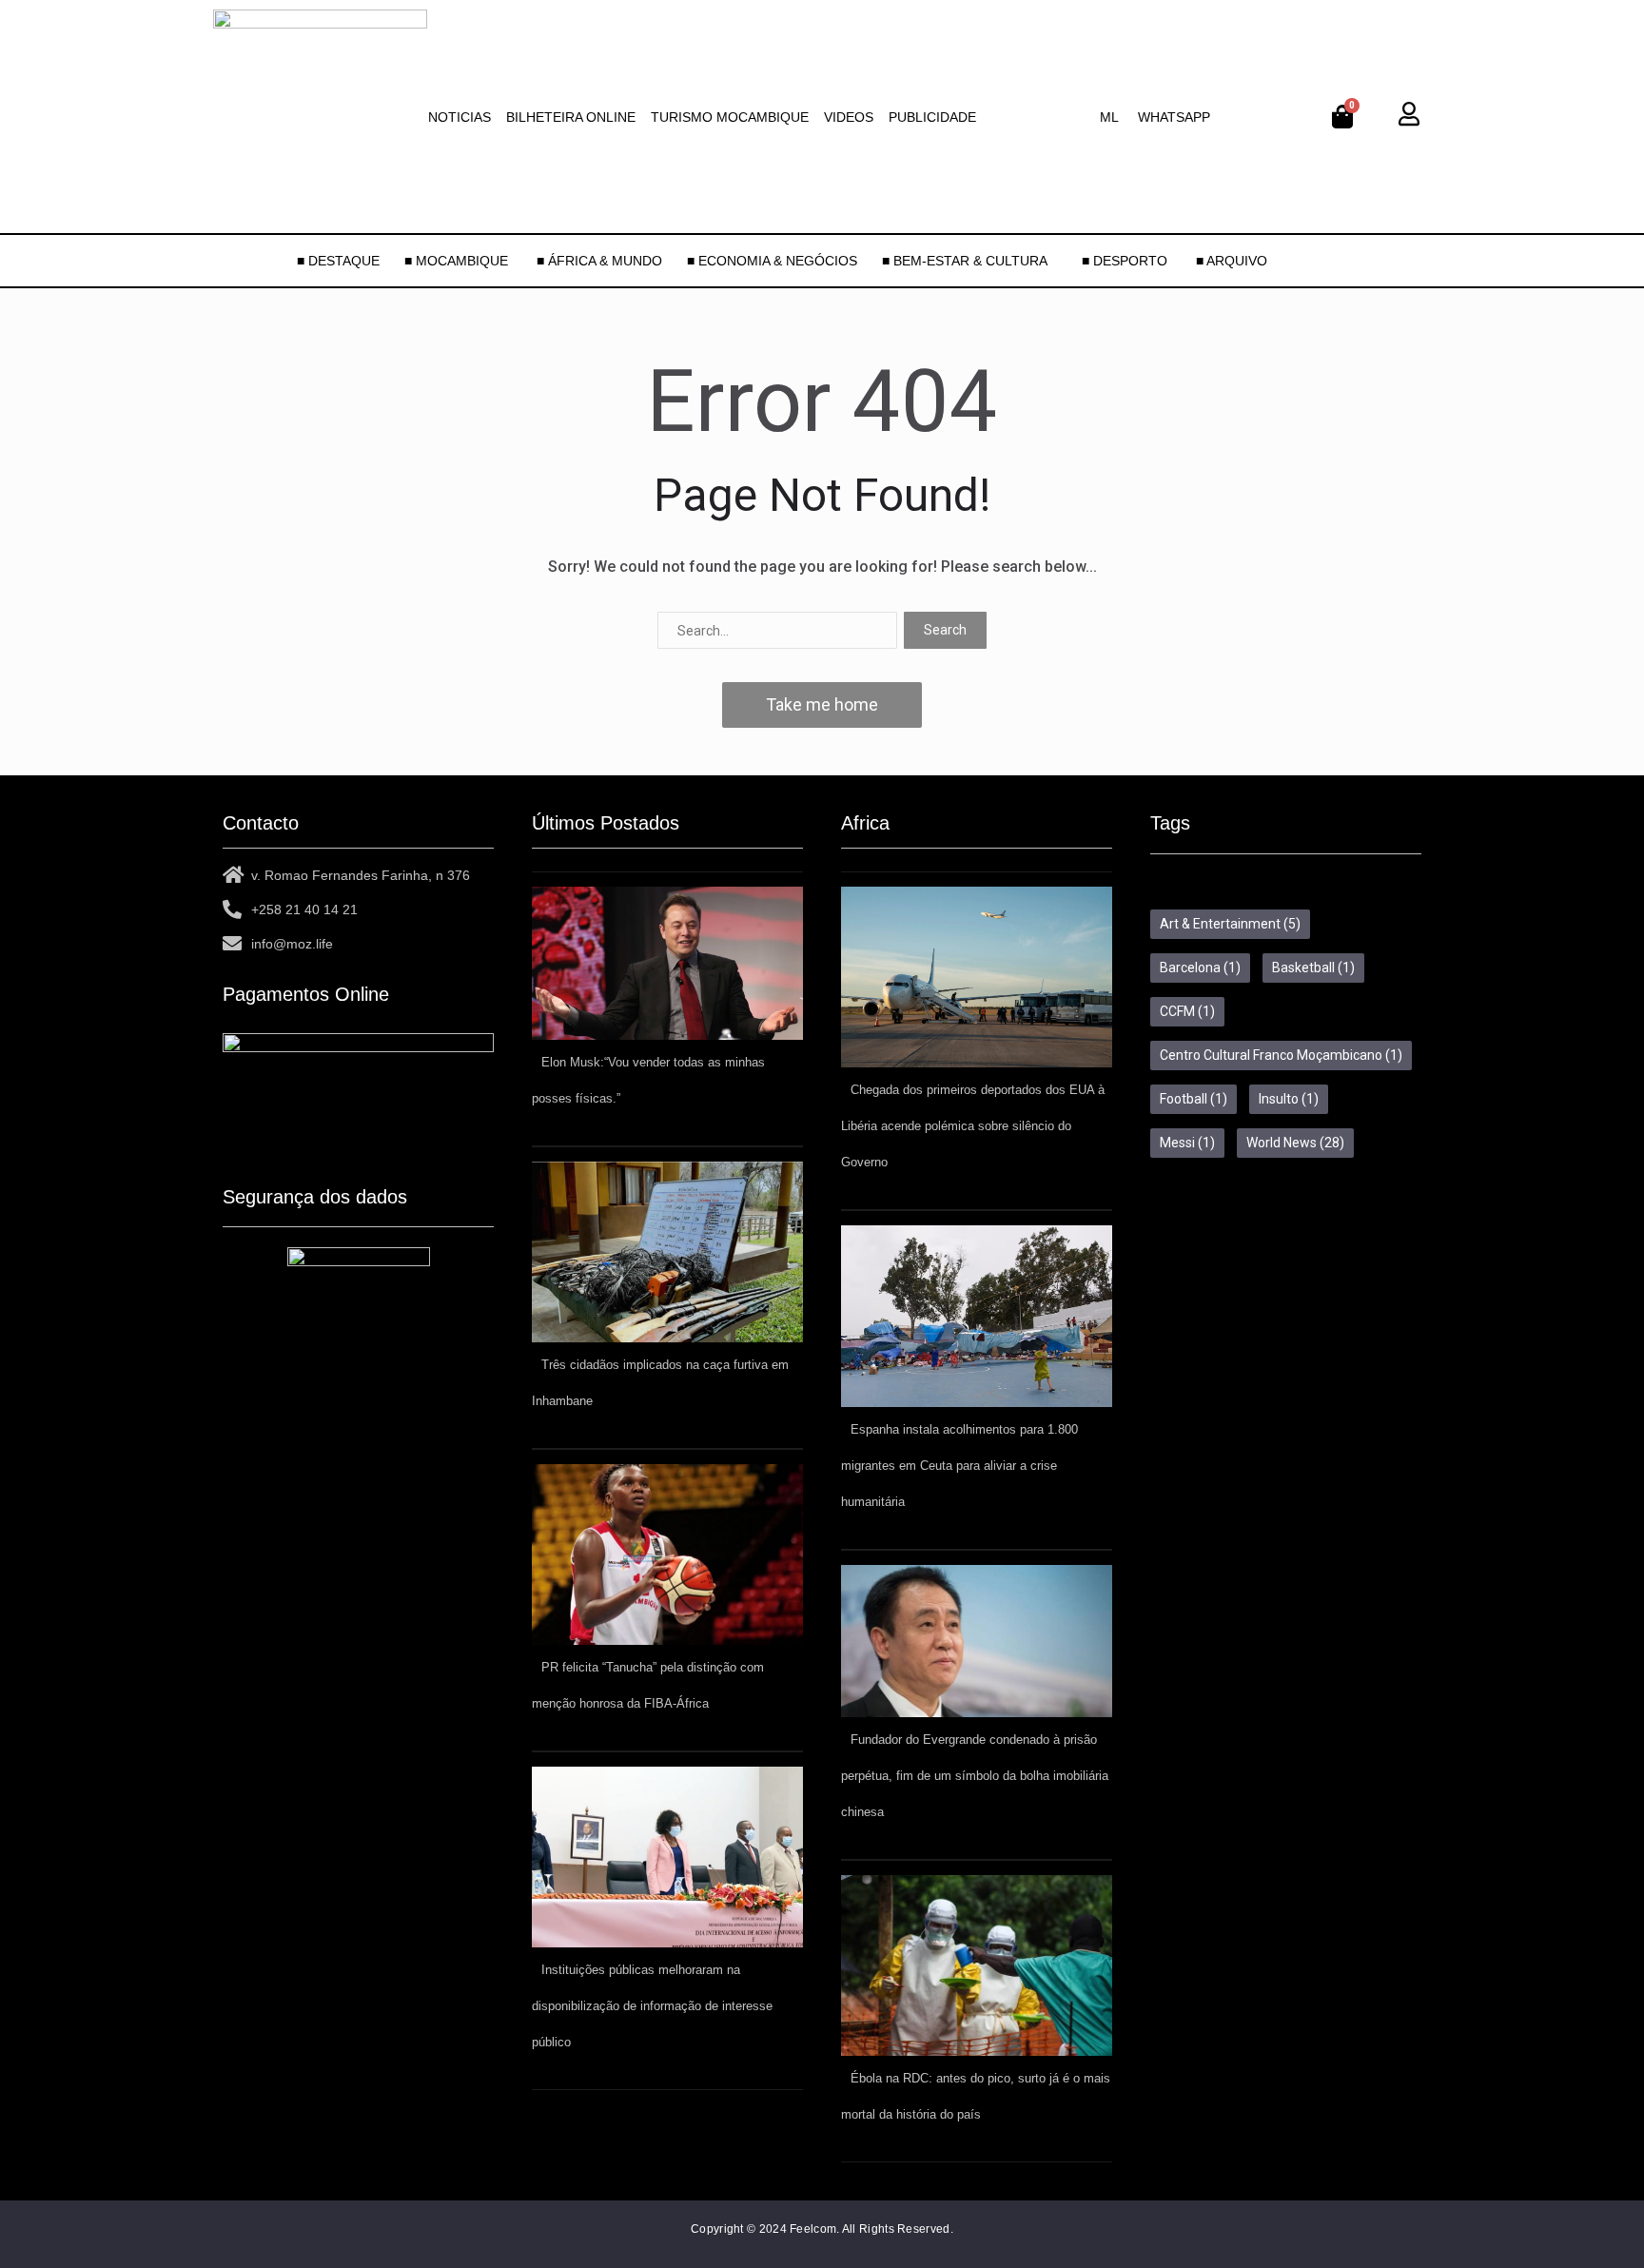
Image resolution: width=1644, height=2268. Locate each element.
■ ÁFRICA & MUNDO (599, 261)
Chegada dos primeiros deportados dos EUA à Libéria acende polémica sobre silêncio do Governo (973, 1126)
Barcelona (1200, 968)
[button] (1114, 117)
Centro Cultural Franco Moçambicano (1281, 1055)
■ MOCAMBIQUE (458, 261)
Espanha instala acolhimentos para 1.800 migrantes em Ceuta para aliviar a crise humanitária (959, 1466)
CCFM (1187, 1011)
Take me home (822, 704)
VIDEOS (849, 117)
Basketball (1313, 968)
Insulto (1289, 1099)
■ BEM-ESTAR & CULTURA (965, 261)
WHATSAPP (1174, 117)
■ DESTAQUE (338, 261)
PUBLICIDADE (932, 117)
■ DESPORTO (1126, 261)
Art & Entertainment (1230, 924)
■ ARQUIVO (1232, 261)
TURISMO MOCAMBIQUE (730, 117)
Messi (1187, 1143)
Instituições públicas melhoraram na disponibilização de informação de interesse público (652, 2006)
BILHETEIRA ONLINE (571, 117)
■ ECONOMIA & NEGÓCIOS (772, 261)
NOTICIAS (460, 117)
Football (1194, 1099)
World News (1295, 1143)
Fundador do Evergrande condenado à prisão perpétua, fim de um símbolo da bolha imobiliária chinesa (975, 1776)
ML (1109, 117)
